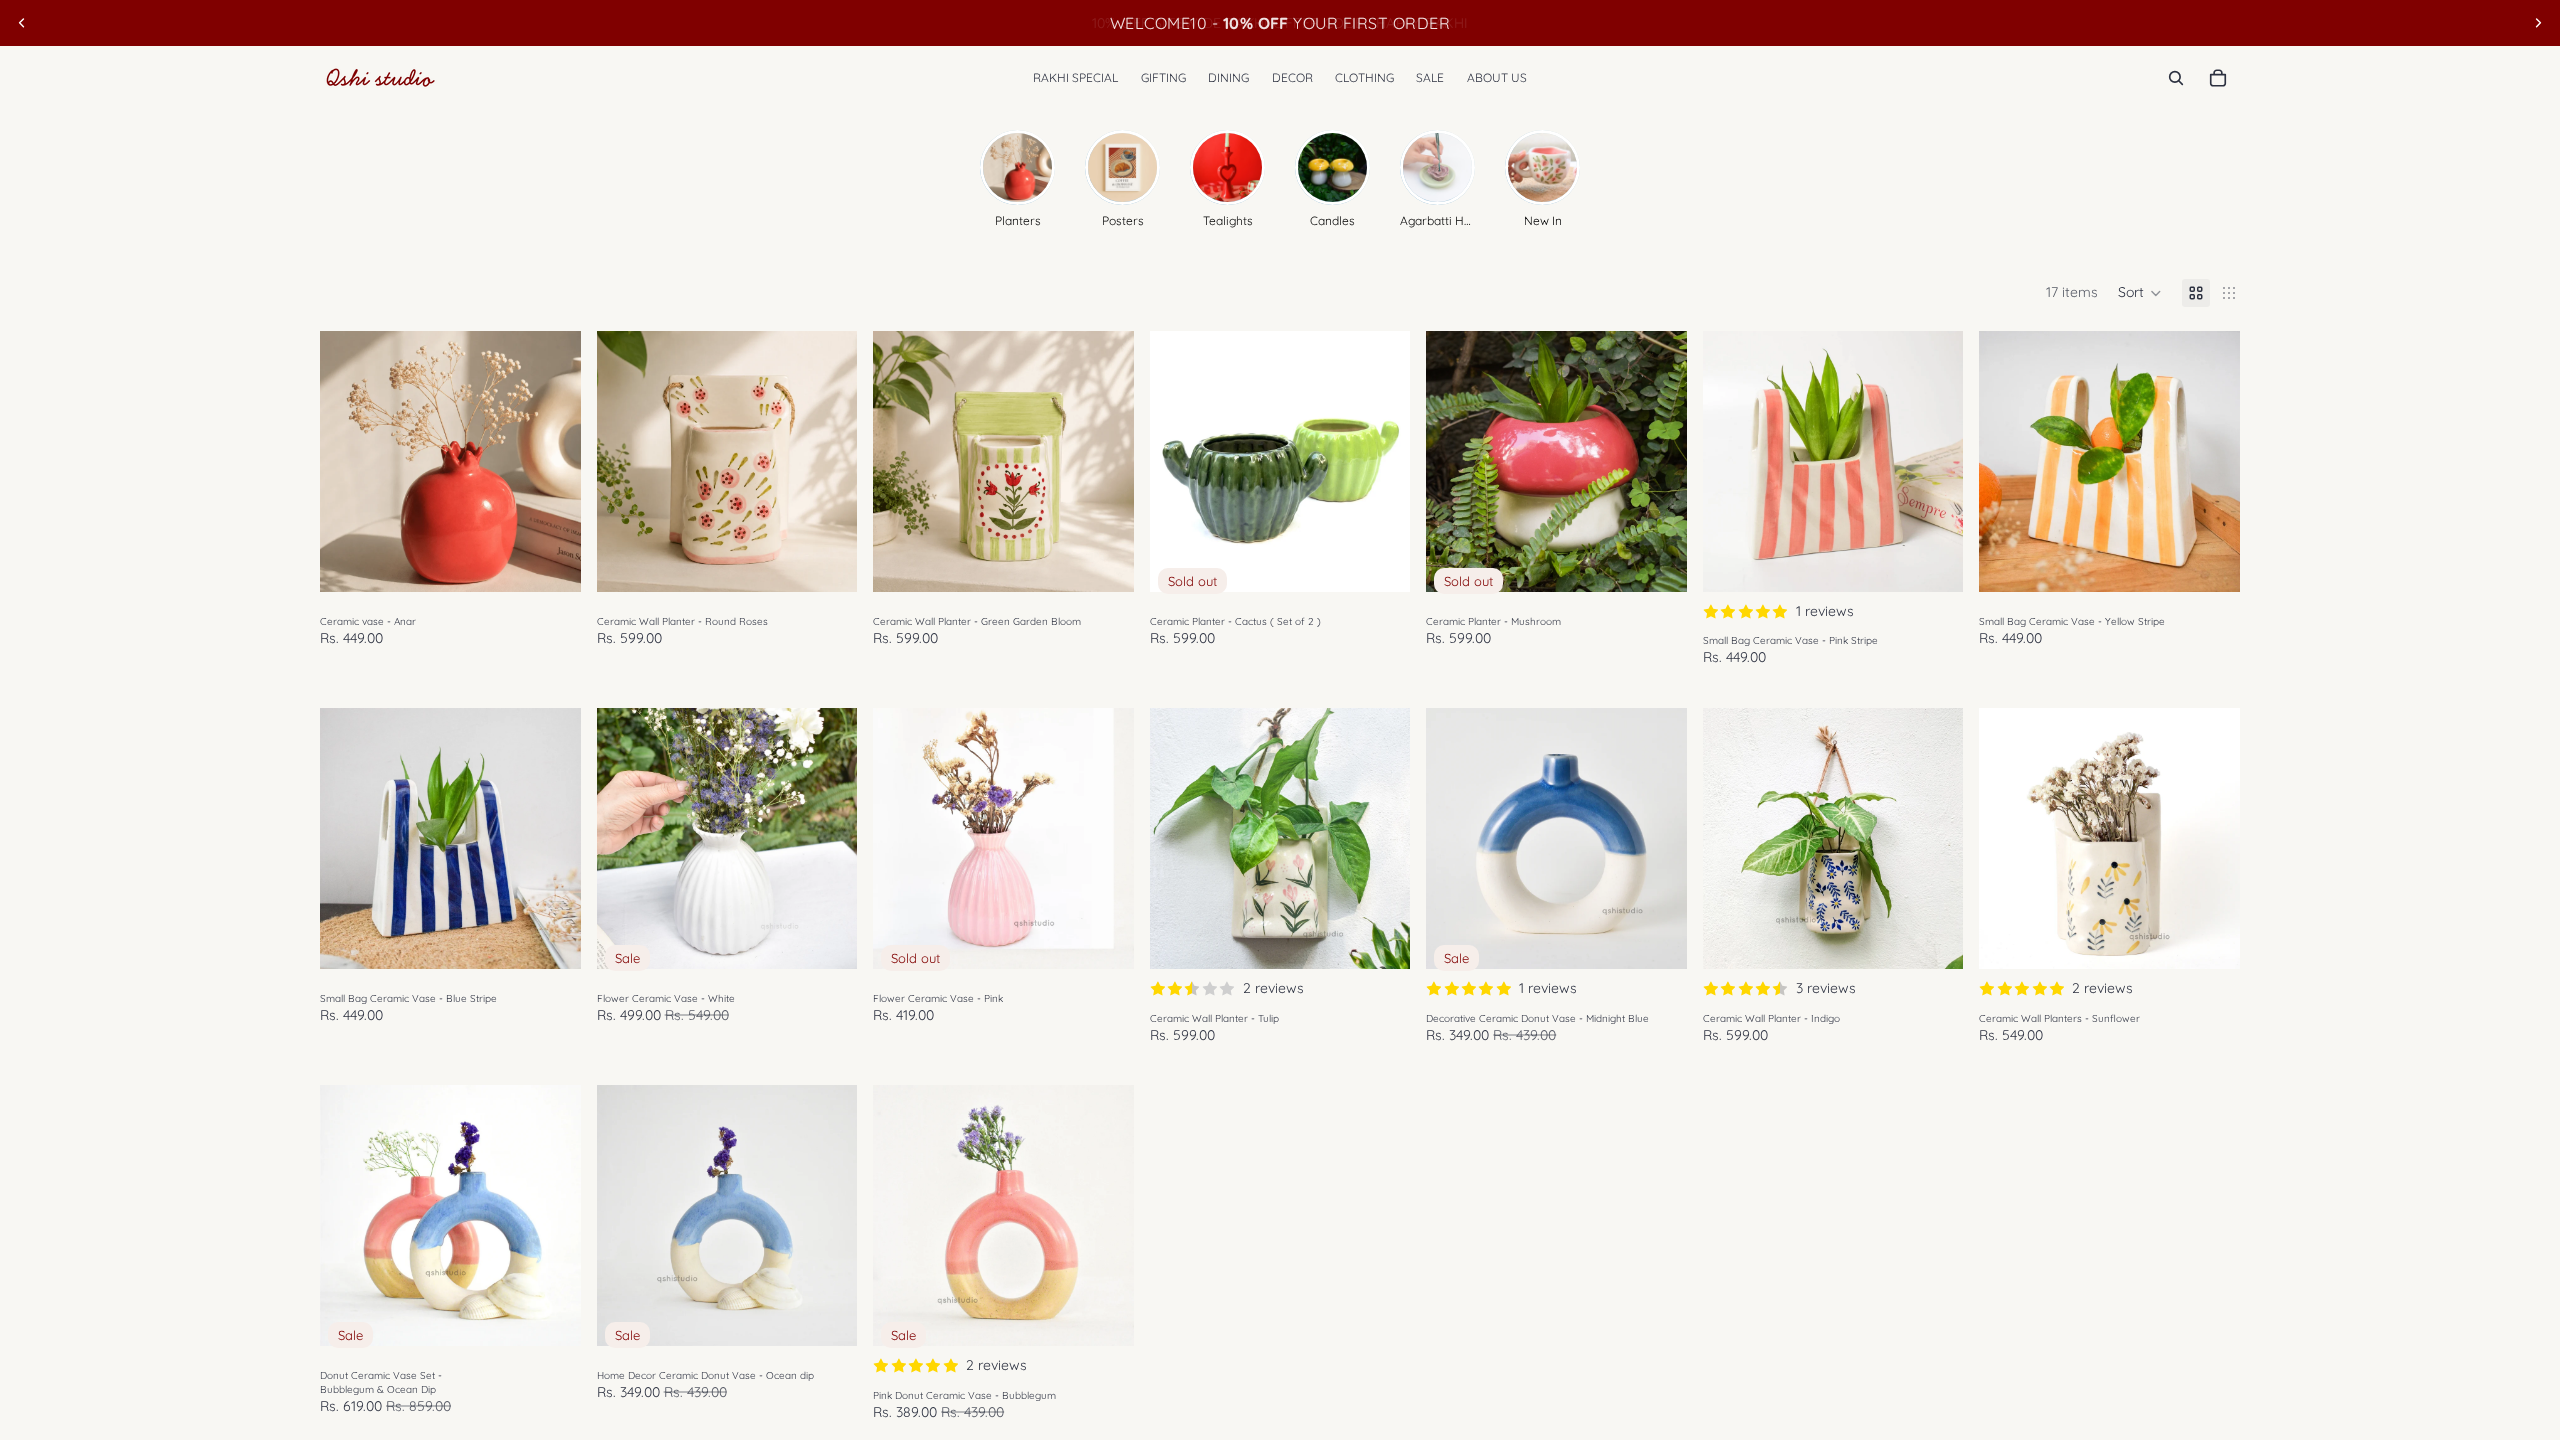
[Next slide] (2538, 23)
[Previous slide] (22, 23)
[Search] (2176, 78)
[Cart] (2218, 78)
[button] (2140, 293)
